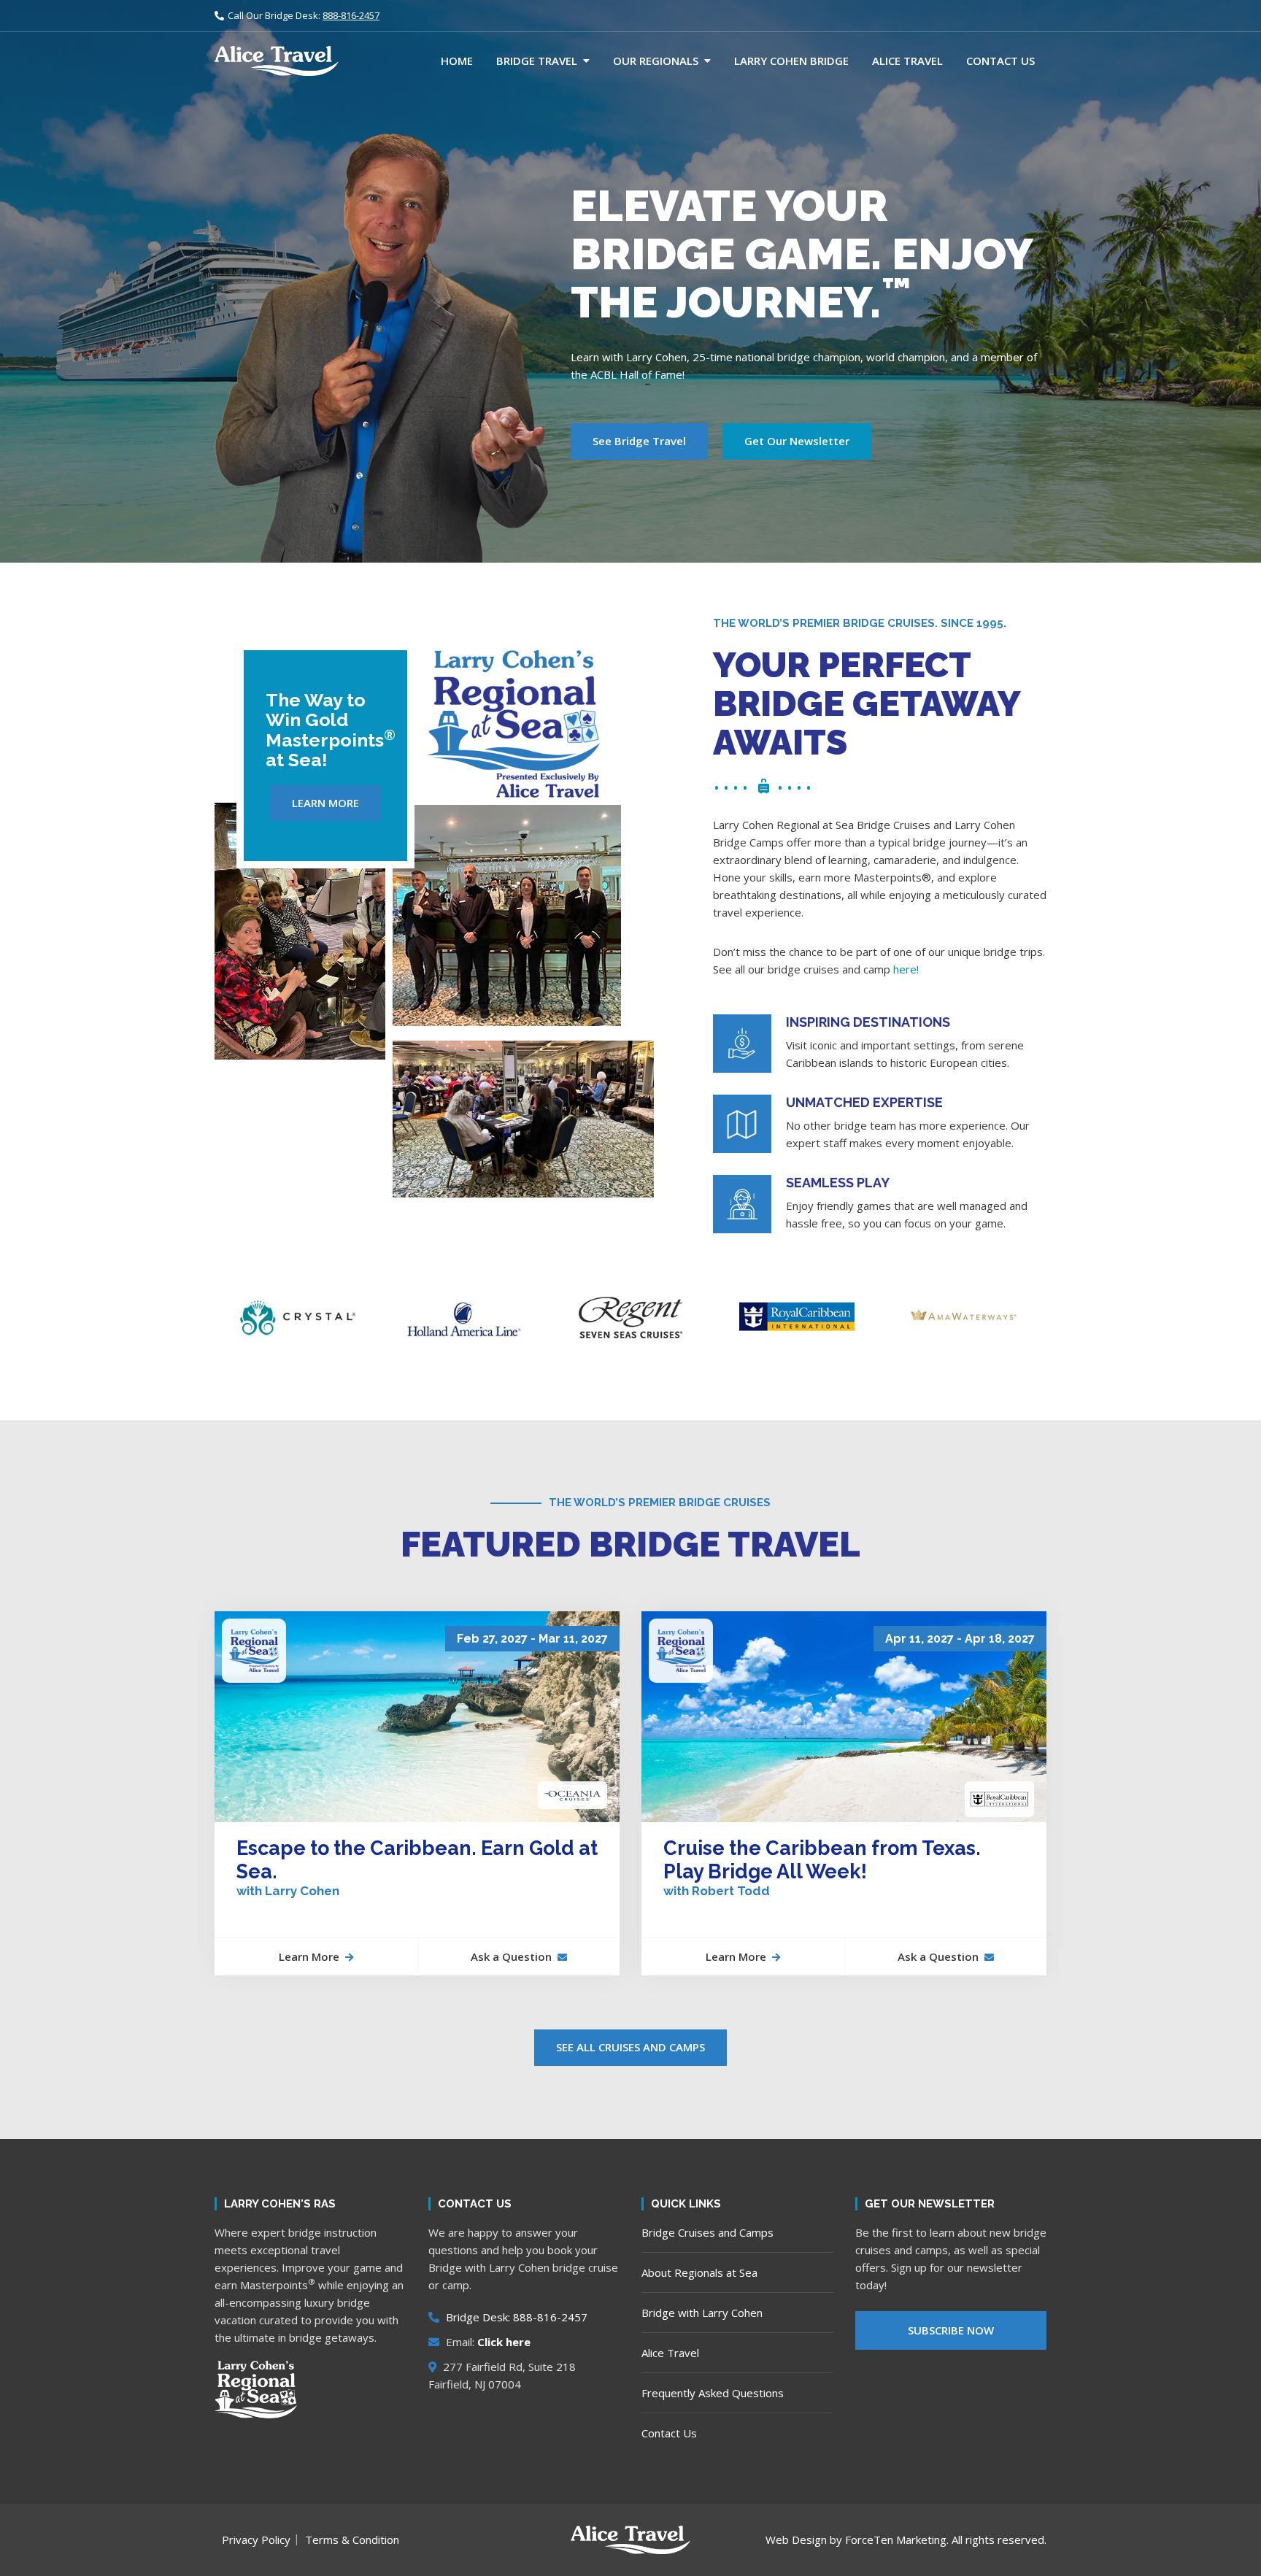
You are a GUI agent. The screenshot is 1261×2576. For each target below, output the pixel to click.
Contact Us (1000, 61)
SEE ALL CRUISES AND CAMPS (630, 2047)
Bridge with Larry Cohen (702, 2313)
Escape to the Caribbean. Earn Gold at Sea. (417, 1868)
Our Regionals (656, 61)
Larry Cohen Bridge (791, 61)
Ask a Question (511, 1956)
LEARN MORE (325, 803)
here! (906, 969)
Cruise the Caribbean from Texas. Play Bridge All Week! (822, 1868)
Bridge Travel (537, 61)
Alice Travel (907, 61)
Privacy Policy (256, 2540)
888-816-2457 (351, 15)
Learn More (309, 1956)
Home (457, 61)
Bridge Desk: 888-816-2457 (515, 2317)
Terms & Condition (352, 2540)
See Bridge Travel (639, 441)
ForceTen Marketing (896, 2540)
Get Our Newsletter (797, 441)
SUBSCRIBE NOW (951, 2330)
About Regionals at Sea (699, 2272)
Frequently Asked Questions (713, 2393)
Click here (504, 2342)
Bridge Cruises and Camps (707, 2232)
